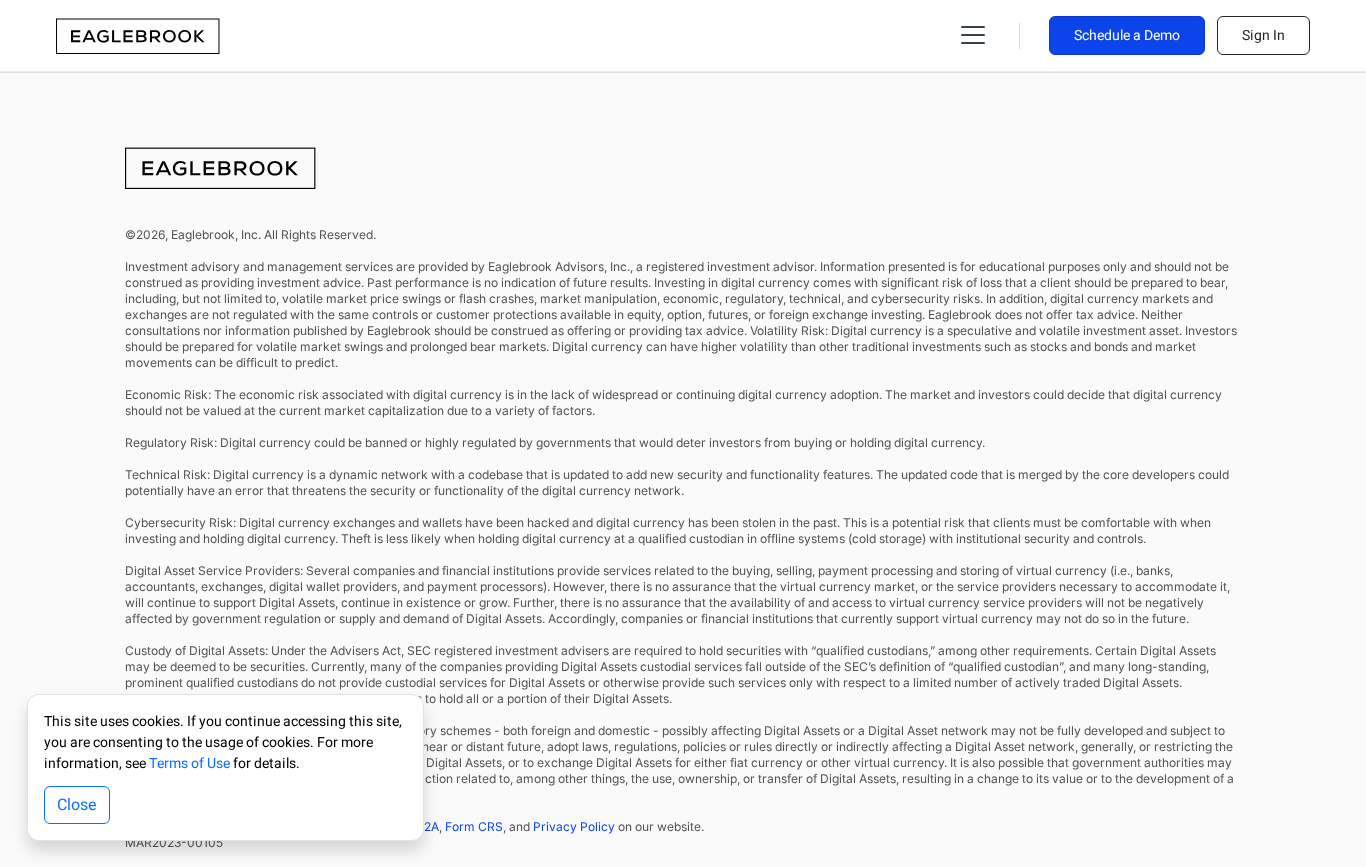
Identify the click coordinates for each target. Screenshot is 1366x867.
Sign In (1263, 35)
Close (77, 805)
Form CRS (474, 826)
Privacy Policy (574, 826)
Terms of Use (189, 763)
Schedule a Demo (1127, 35)
